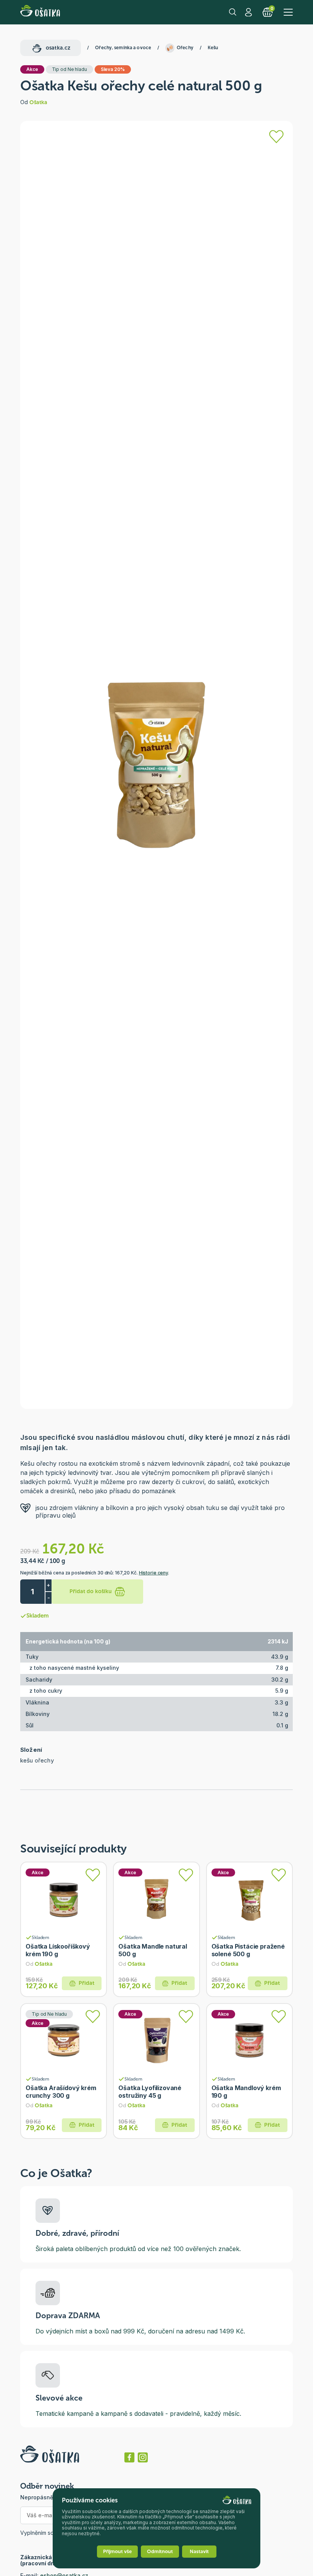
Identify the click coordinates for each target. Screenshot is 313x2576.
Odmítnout (160, 2551)
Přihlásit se (249, 12)
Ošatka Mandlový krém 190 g (246, 2092)
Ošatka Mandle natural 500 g (153, 1950)
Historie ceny (153, 1573)
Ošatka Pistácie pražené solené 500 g (248, 1950)
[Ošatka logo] (40, 12)
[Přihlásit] (276, 137)
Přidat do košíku (91, 1591)
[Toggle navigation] (288, 12)
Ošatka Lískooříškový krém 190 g (58, 1950)
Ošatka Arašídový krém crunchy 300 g (61, 2092)
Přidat (86, 1983)
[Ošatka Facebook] (129, 2457)
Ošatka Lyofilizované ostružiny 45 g (150, 2092)
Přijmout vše (117, 2551)
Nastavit (199, 2551)
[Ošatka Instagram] (143, 2457)
